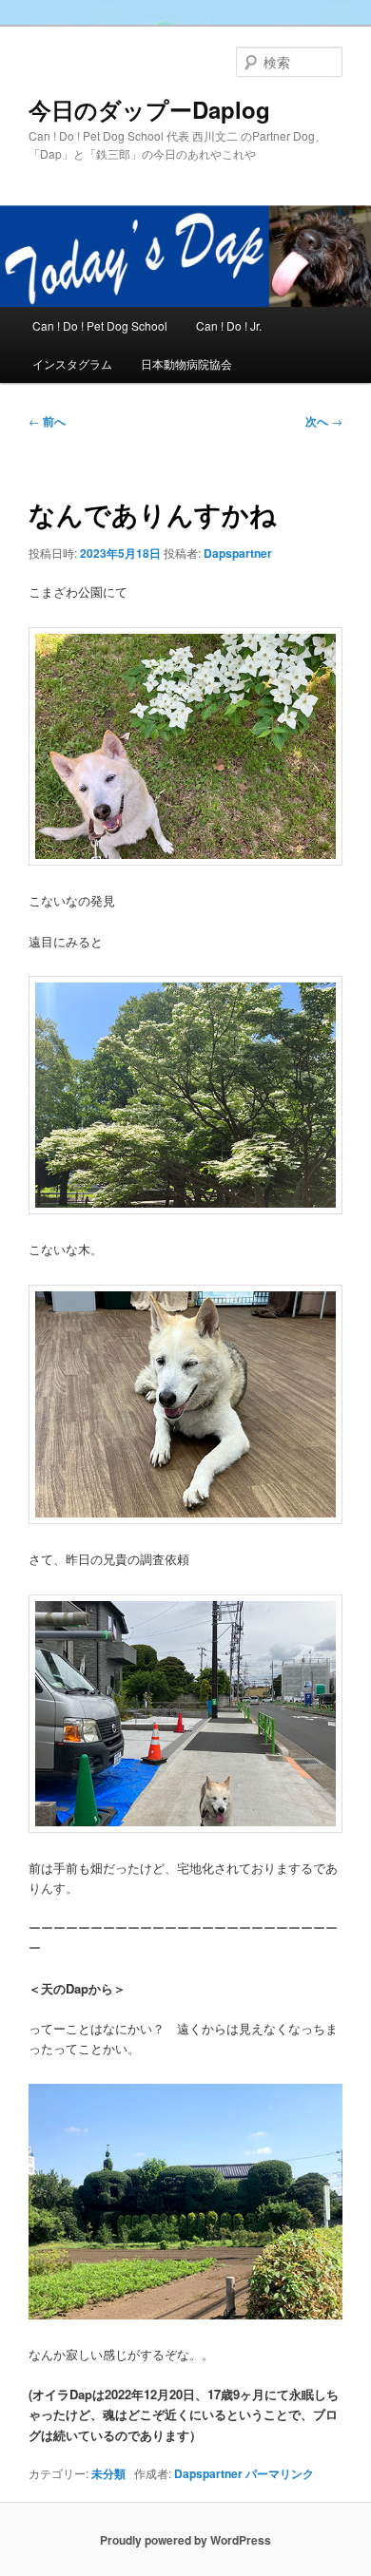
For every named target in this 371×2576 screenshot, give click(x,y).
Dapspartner (238, 553)
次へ (324, 421)
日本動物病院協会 (186, 363)
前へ (47, 421)
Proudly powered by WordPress (185, 2540)
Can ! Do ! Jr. (229, 325)
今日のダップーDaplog (149, 109)
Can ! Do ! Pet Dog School (100, 325)
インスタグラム (72, 363)
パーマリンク (280, 2473)
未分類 (108, 2473)
